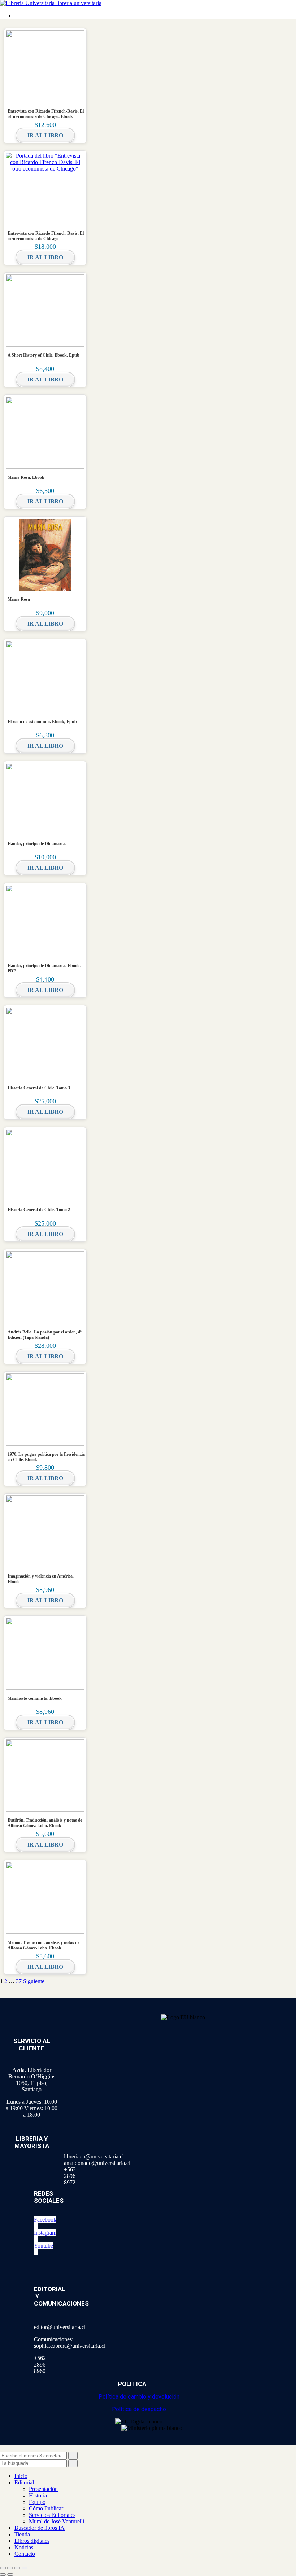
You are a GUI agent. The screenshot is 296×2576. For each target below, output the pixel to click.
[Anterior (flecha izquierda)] (3, 2575)
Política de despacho (139, 2409)
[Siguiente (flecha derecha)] (10, 2575)
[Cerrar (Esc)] (25, 2568)
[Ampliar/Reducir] (3, 2568)
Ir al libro (45, 135)
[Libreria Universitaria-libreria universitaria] (51, 3)
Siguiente (34, 1981)
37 (19, 1981)
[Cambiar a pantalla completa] (10, 2568)
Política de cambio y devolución (139, 2397)
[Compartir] (17, 2568)
